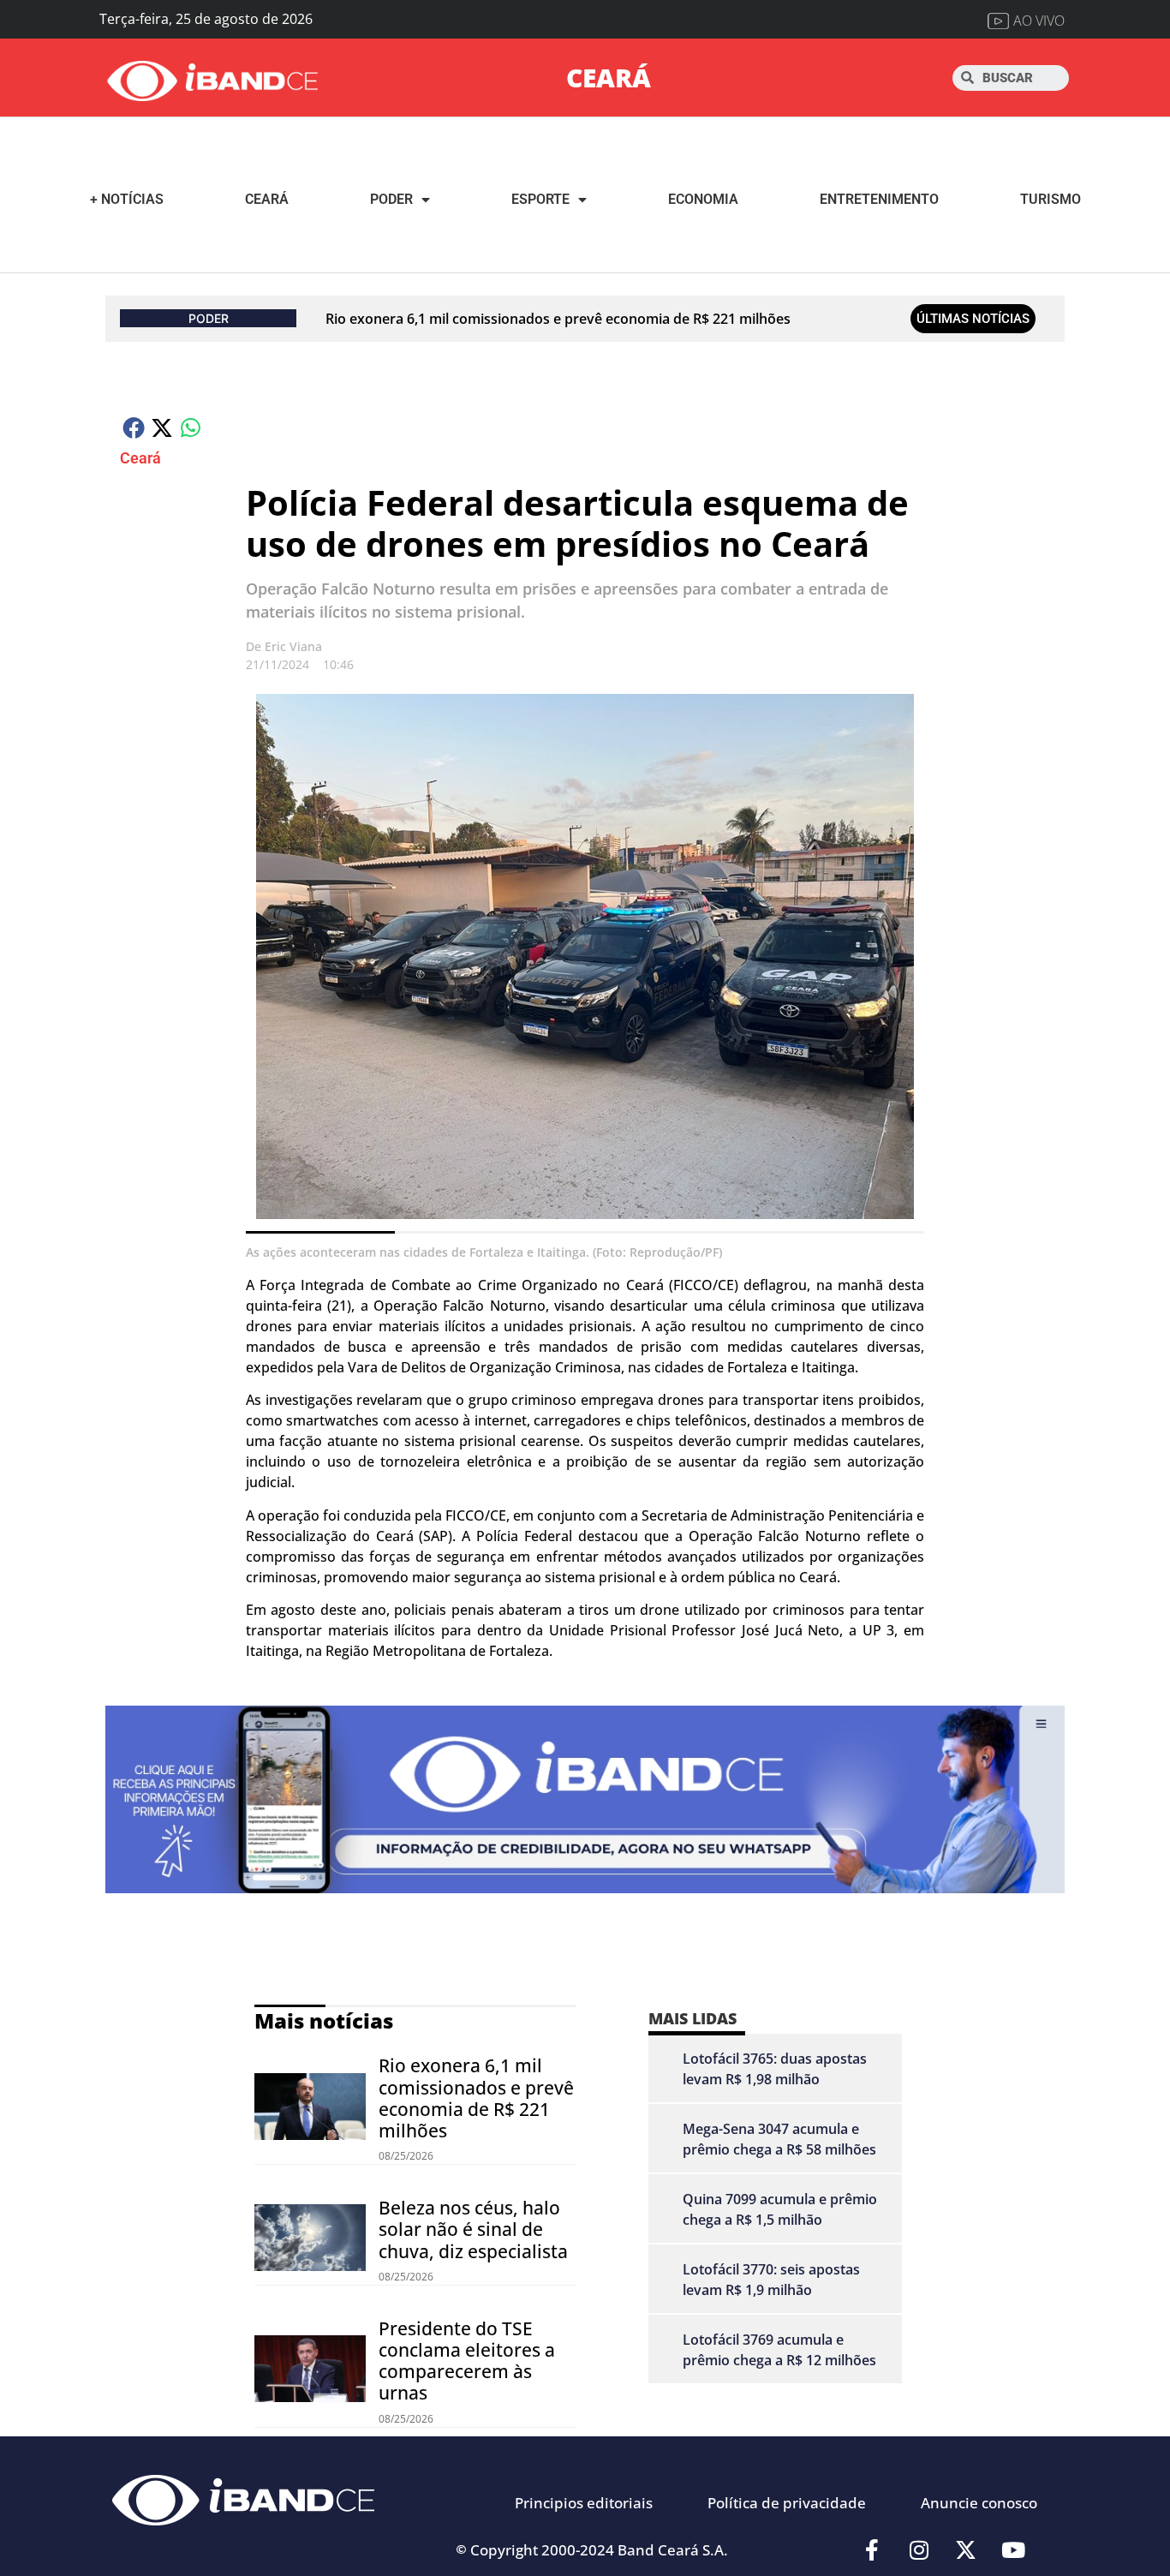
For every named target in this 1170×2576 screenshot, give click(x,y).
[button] (134, 427)
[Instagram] (919, 2549)
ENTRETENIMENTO (879, 199)
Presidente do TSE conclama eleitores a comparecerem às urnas (467, 2361)
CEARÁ (609, 78)
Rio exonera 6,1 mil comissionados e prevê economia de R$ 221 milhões (558, 319)
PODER (391, 199)
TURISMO (1051, 199)
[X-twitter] (966, 2549)
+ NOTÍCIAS (127, 199)
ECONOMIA (703, 199)
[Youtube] (1013, 2549)
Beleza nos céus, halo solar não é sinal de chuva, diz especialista (473, 2229)
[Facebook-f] (872, 2549)
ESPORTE (540, 199)
